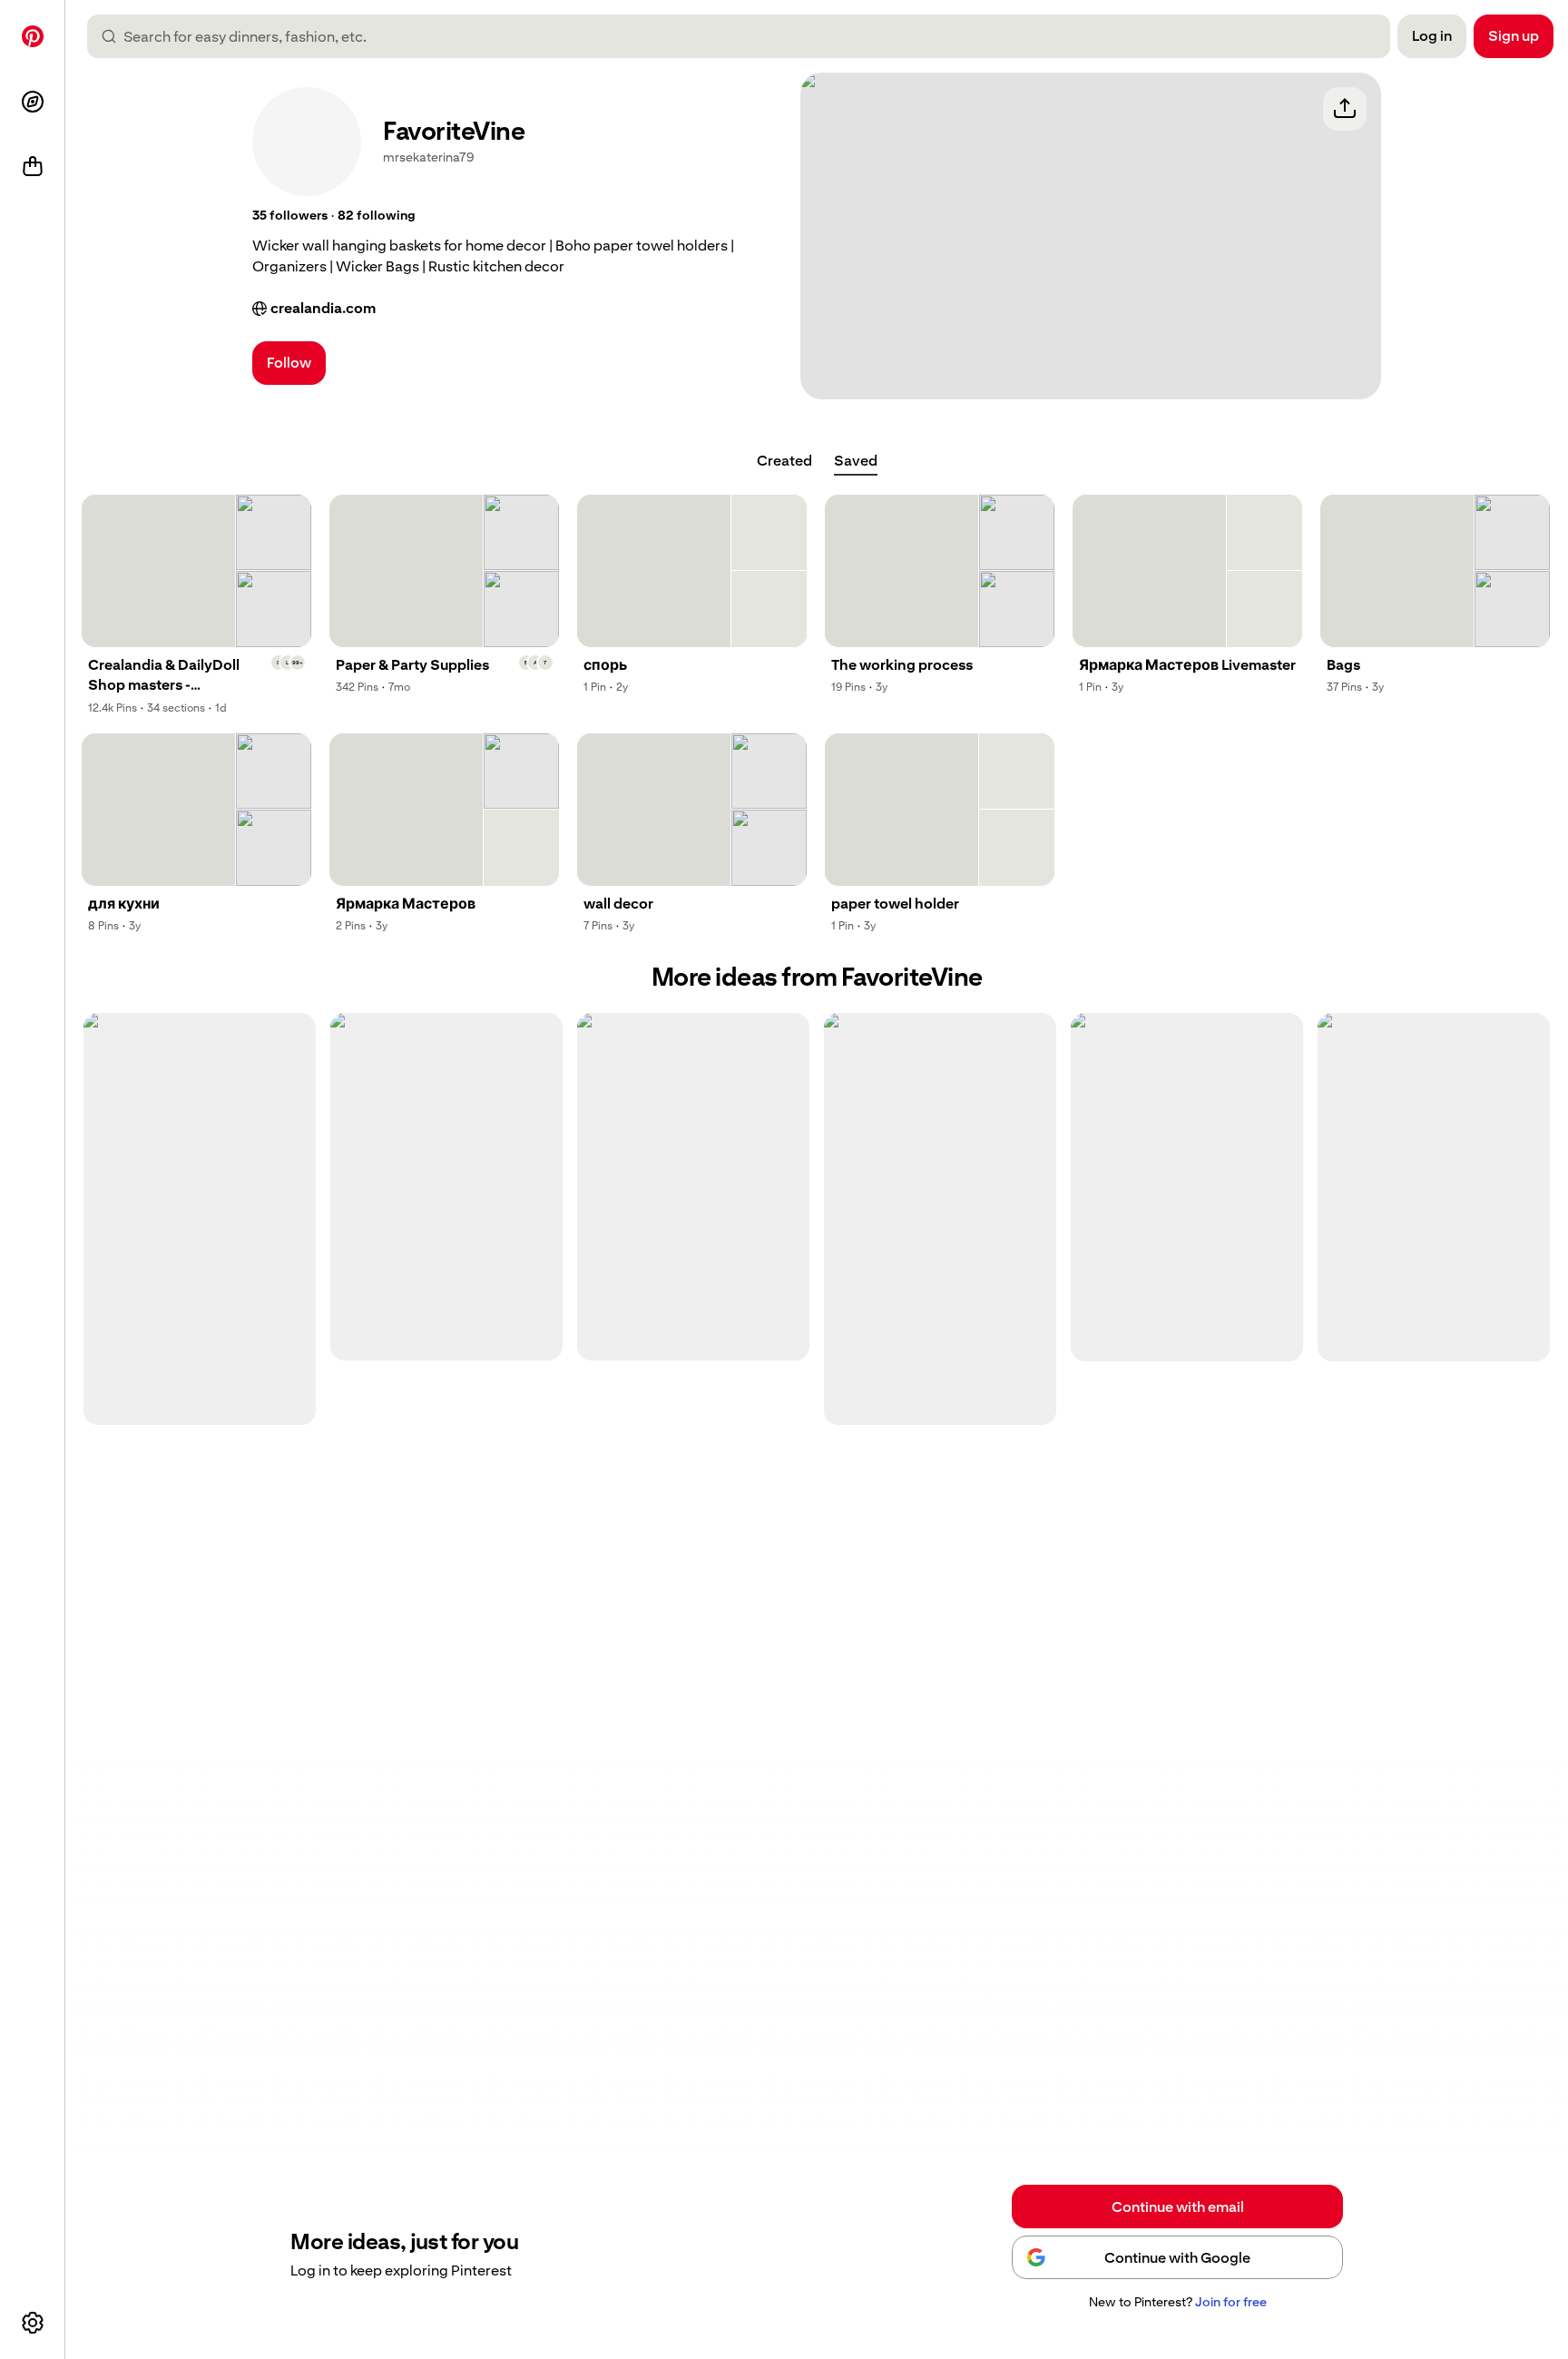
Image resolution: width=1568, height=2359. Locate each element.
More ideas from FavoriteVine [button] (817, 977)
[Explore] (33, 102)
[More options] (33, 2323)
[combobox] (746, 36)
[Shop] (33, 167)
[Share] (1345, 109)
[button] (290, 216)
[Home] (33, 36)
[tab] (784, 461)
